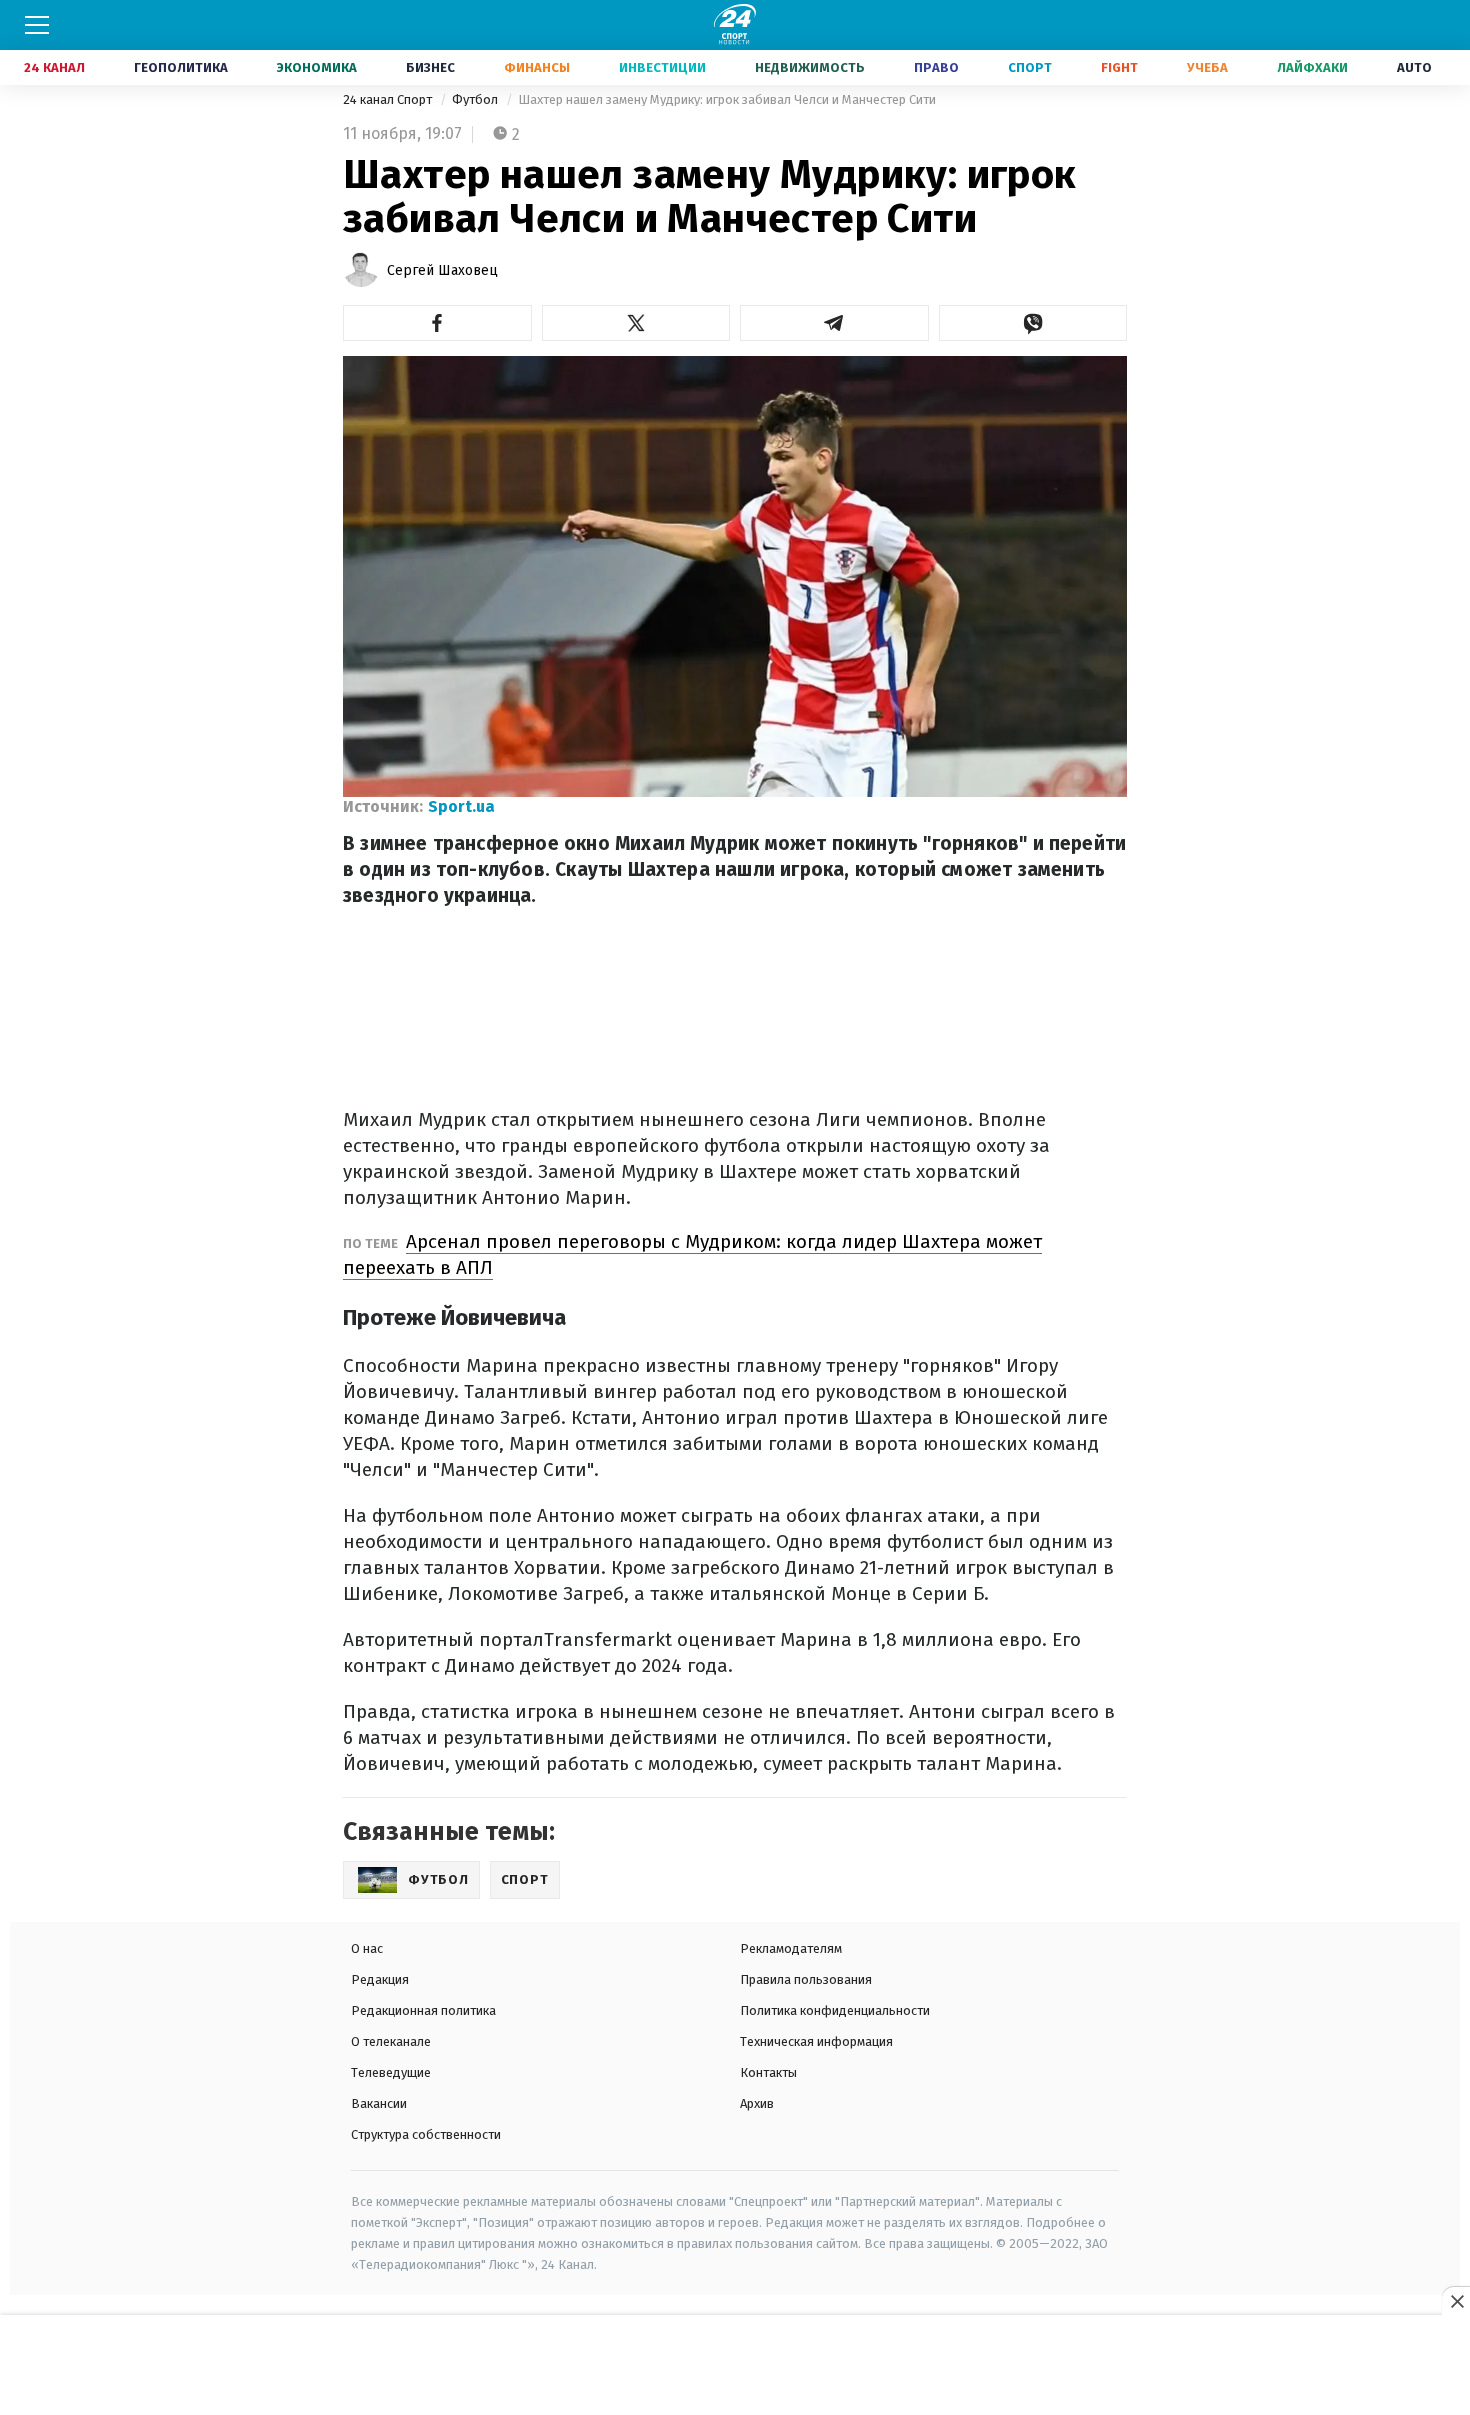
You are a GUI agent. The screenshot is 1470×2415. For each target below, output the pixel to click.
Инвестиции (662, 67)
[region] (735, 2366)
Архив (757, 2103)
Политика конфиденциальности (835, 2010)
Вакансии (379, 2103)
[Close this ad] (1456, 2301)
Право (936, 67)
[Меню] (37, 25)
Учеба (1207, 67)
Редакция (380, 1979)
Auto (1414, 67)
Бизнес (430, 67)
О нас (367, 1948)
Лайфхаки (1312, 67)
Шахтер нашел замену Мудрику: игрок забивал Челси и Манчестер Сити (727, 99)
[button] (437, 323)
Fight (1119, 67)
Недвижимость (810, 67)
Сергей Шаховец (442, 270)
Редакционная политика (423, 2010)
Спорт (1030, 67)
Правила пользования (806, 1979)
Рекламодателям (791, 1948)
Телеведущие (391, 2072)
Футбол (476, 99)
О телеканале (391, 2041)
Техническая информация (816, 2041)
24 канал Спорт (389, 99)
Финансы (537, 67)
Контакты (768, 2072)
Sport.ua (461, 806)
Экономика (317, 67)
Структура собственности (426, 2134)
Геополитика (181, 67)
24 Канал (54, 67)
